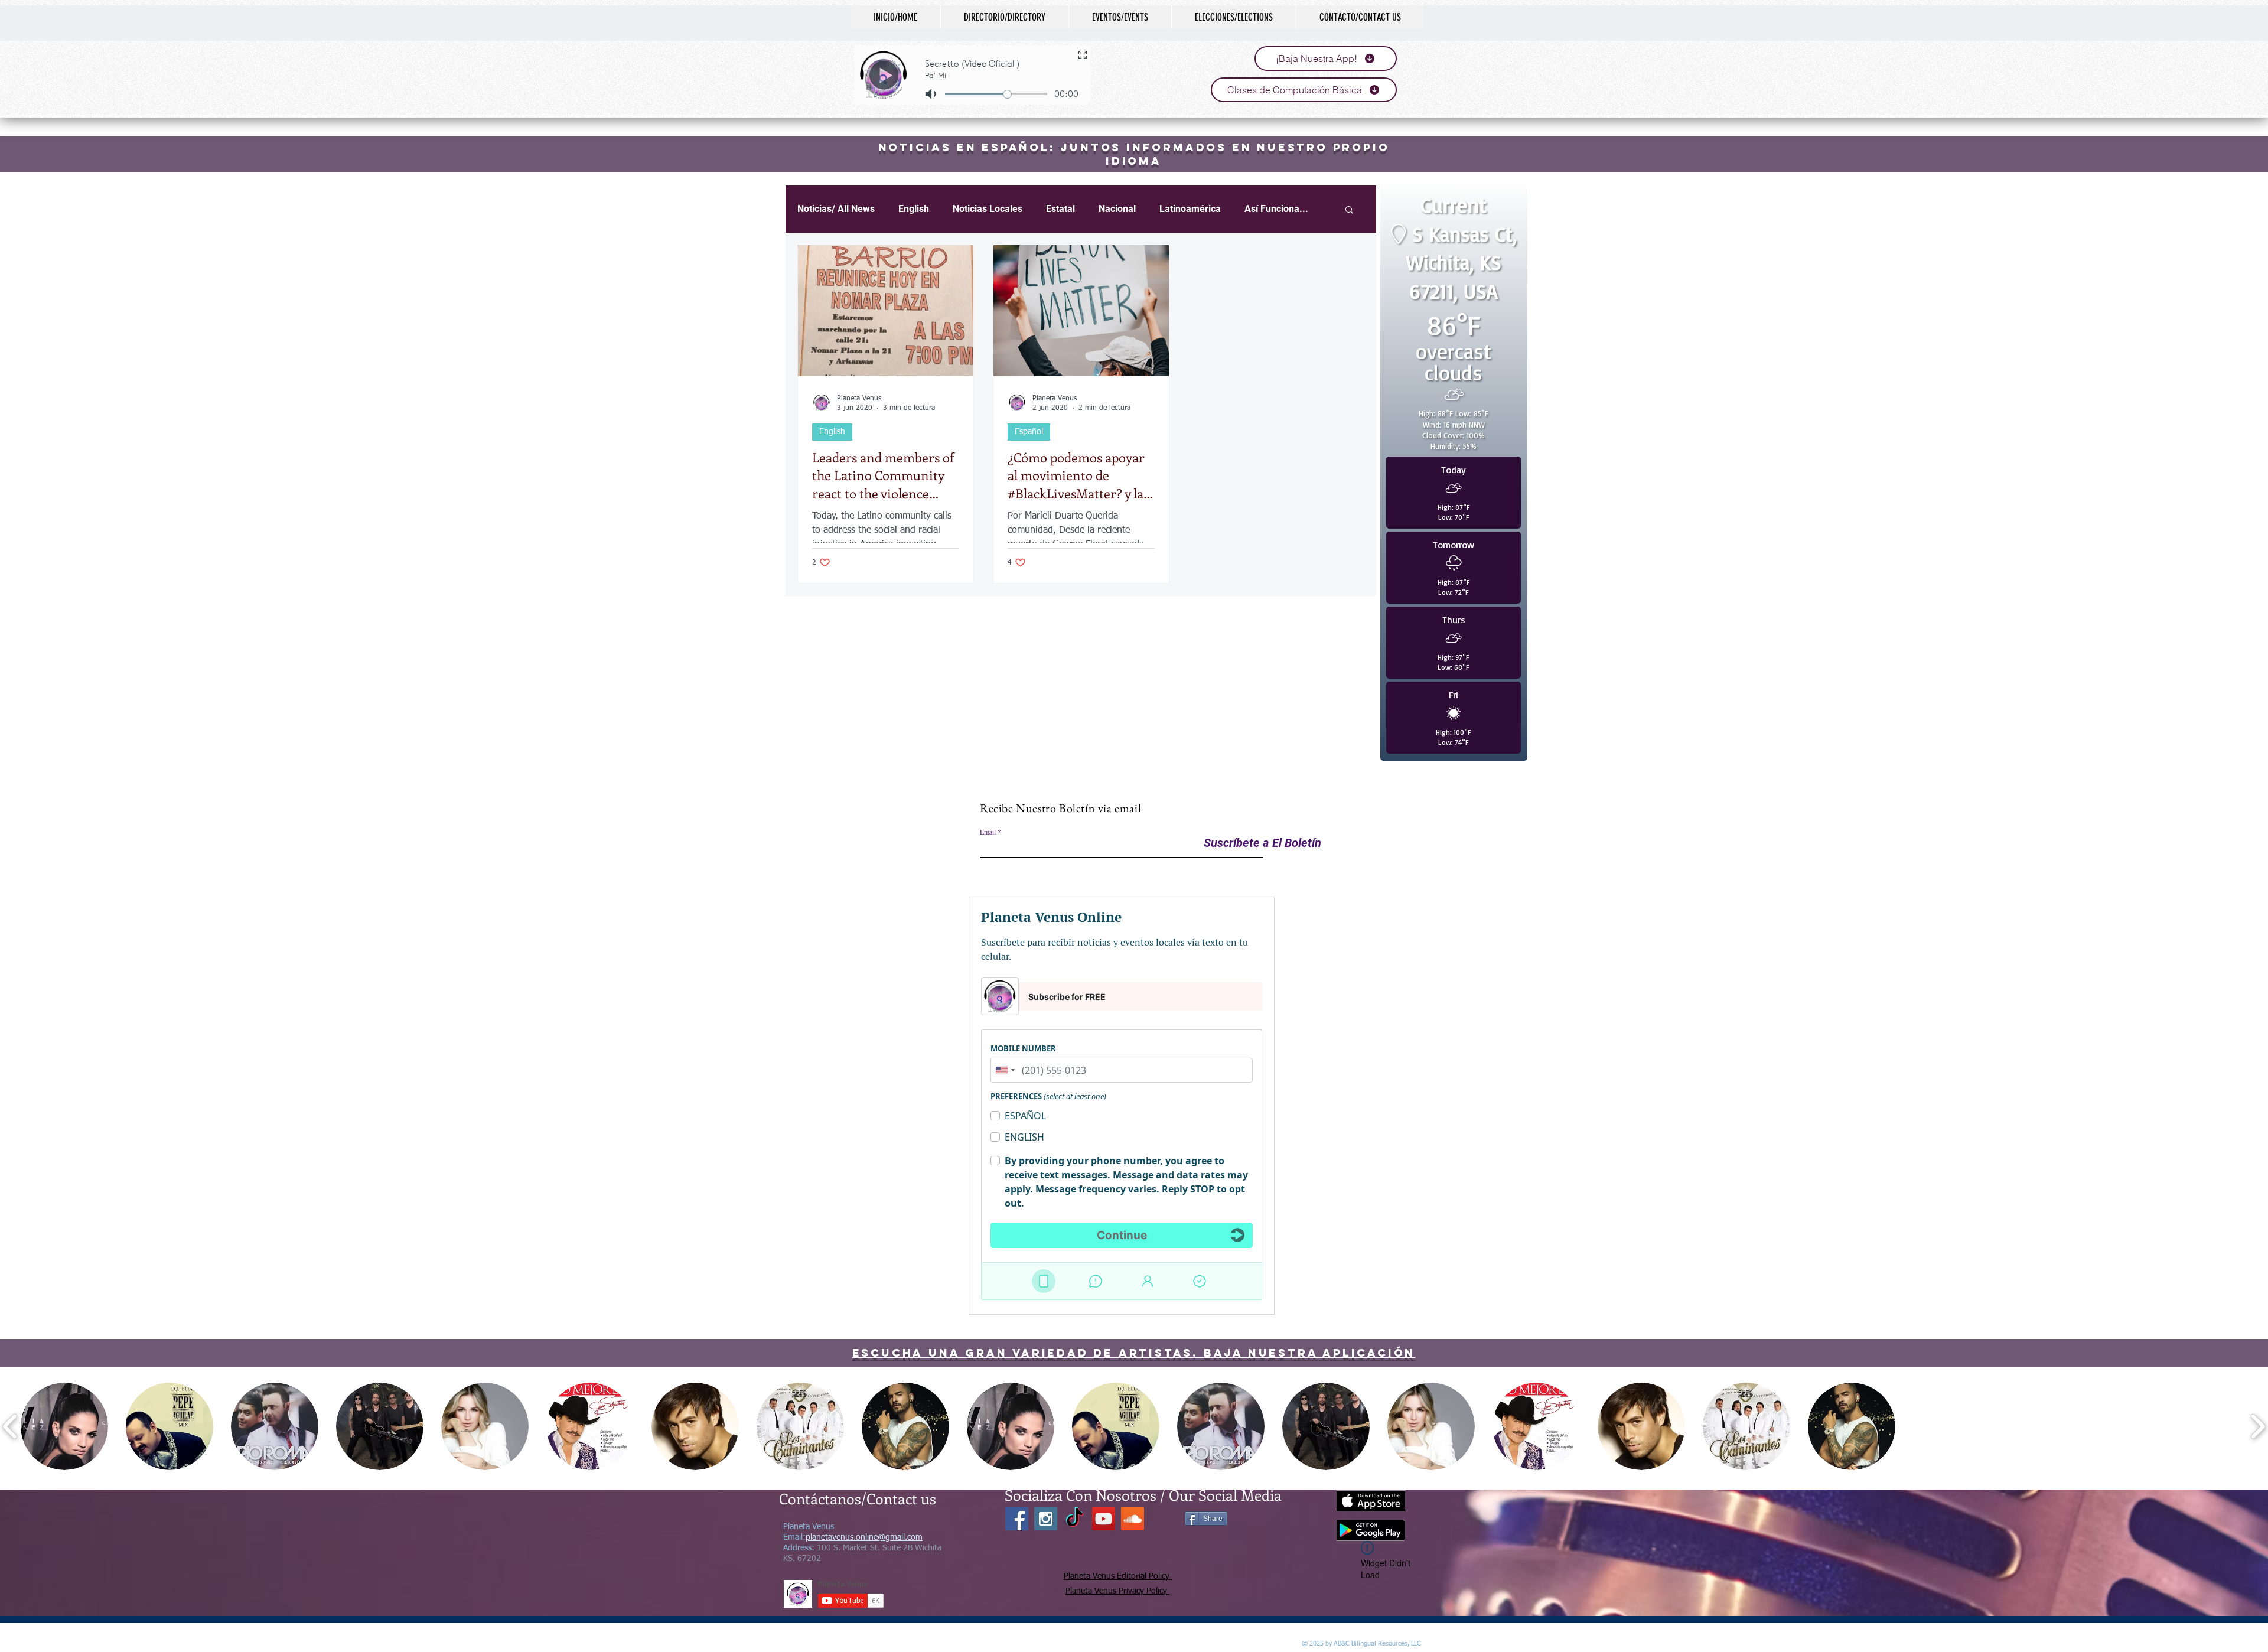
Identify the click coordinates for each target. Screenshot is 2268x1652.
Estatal (1060, 209)
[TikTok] (1075, 1519)
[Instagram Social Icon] (1046, 1519)
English (914, 209)
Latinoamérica (1190, 209)
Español (1029, 432)
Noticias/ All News (836, 209)
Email (988, 832)
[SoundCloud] (1133, 1519)
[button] (64, 1426)
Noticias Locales (988, 209)
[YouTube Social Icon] (1104, 1519)
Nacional (1117, 209)
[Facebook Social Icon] (1017, 1519)
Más (1254, 209)
